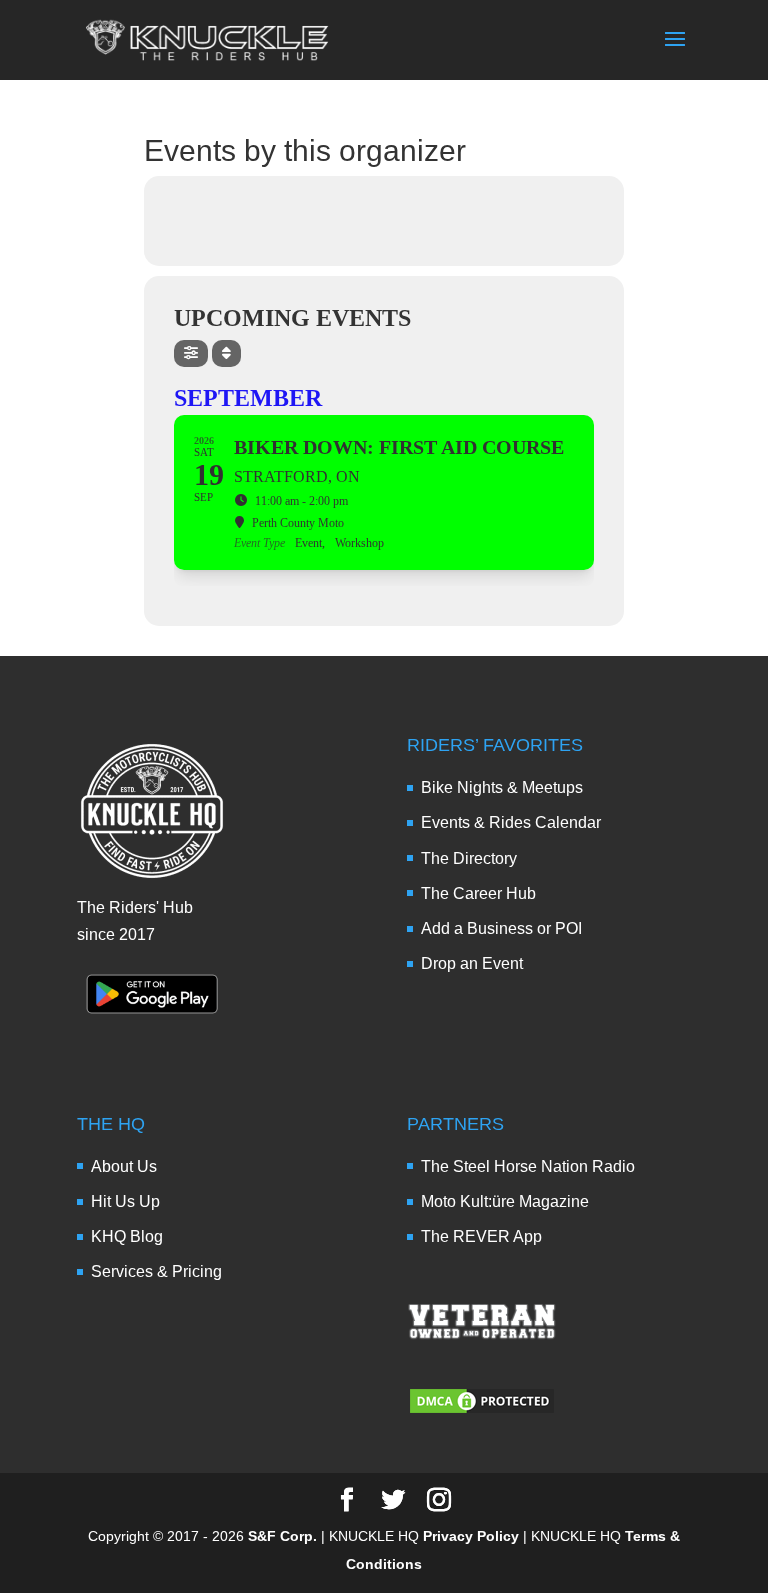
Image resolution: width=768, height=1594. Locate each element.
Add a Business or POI (501, 928)
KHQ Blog (127, 1236)
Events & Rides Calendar (511, 822)
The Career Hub (478, 893)
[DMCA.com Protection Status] (482, 1410)
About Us (124, 1166)
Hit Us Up (125, 1201)
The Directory (469, 858)
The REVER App (481, 1236)
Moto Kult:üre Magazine (505, 1201)
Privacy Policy (471, 1536)
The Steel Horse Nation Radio (528, 1166)
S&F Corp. (282, 1536)
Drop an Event (472, 963)
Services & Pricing (156, 1271)
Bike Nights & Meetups (502, 787)
